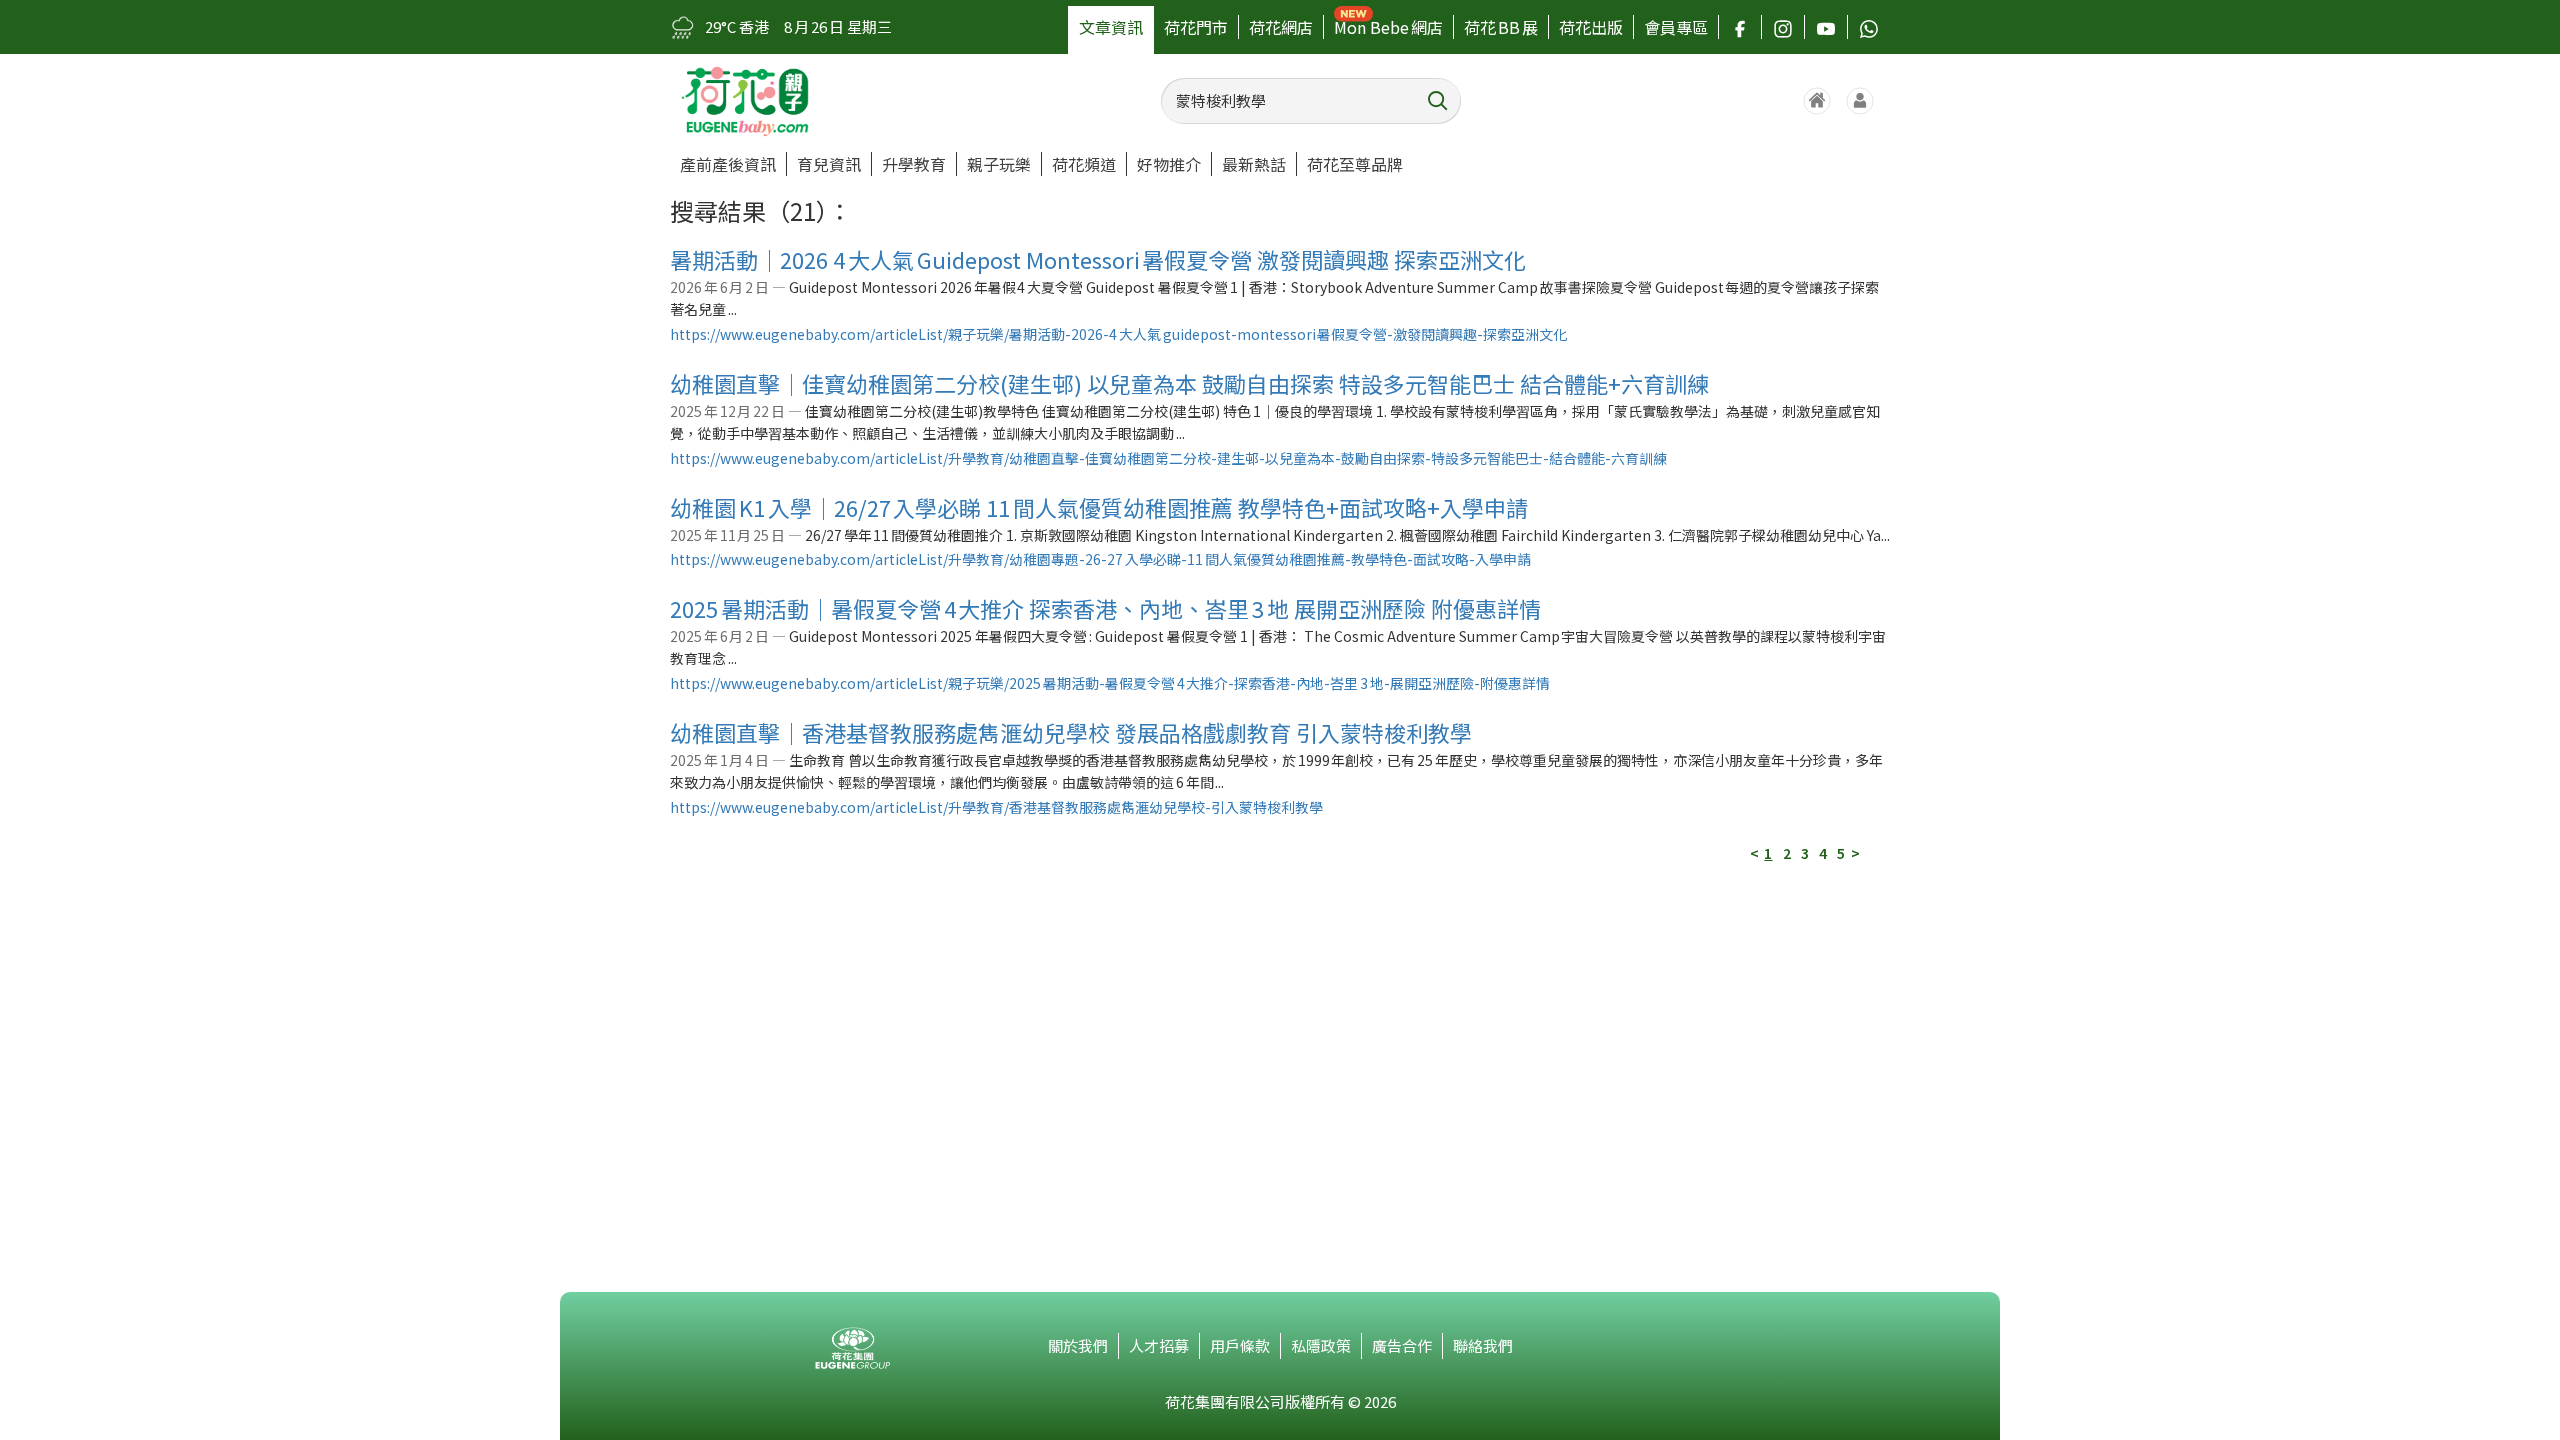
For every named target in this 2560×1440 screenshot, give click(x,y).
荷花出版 (1591, 27)
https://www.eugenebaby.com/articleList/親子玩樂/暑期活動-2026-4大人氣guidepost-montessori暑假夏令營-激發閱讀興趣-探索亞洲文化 (1118, 334)
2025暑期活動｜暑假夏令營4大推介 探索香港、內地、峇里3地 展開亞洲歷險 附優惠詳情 (1105, 608)
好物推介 (1169, 164)
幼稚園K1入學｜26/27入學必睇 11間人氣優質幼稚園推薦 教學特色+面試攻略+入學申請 (1099, 507)
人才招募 (1159, 1345)
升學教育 (914, 164)
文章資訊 (1111, 27)
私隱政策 (1321, 1345)
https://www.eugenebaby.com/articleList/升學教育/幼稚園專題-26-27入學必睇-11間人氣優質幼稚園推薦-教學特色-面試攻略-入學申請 (1100, 559)
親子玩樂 (999, 164)
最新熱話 (1254, 164)
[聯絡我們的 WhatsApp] (1869, 27)
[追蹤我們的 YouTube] (1826, 27)
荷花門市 (1196, 27)
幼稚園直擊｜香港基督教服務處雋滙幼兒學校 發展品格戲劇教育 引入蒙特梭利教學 (1071, 732)
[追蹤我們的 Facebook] (1740, 27)
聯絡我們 (1483, 1345)
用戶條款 (1240, 1345)
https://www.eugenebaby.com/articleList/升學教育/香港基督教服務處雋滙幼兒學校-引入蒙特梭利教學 (996, 807)
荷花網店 (1281, 27)
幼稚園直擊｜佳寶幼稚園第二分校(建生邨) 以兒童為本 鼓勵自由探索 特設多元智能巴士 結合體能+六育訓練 (1189, 383)
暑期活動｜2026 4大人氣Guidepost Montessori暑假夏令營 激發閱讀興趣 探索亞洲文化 (1098, 259)
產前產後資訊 (728, 164)
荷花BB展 (1501, 27)
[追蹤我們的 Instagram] (1783, 27)
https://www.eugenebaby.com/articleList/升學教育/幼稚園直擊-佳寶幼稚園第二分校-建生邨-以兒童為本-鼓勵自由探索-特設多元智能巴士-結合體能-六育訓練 (1168, 458)
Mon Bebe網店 (1388, 27)
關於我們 (1078, 1345)
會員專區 (1676, 27)
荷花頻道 (1084, 164)
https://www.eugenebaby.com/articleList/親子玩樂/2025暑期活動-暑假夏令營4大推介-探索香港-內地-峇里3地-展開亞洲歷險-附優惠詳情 (1110, 683)
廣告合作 (1402, 1345)
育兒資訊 (829, 164)
